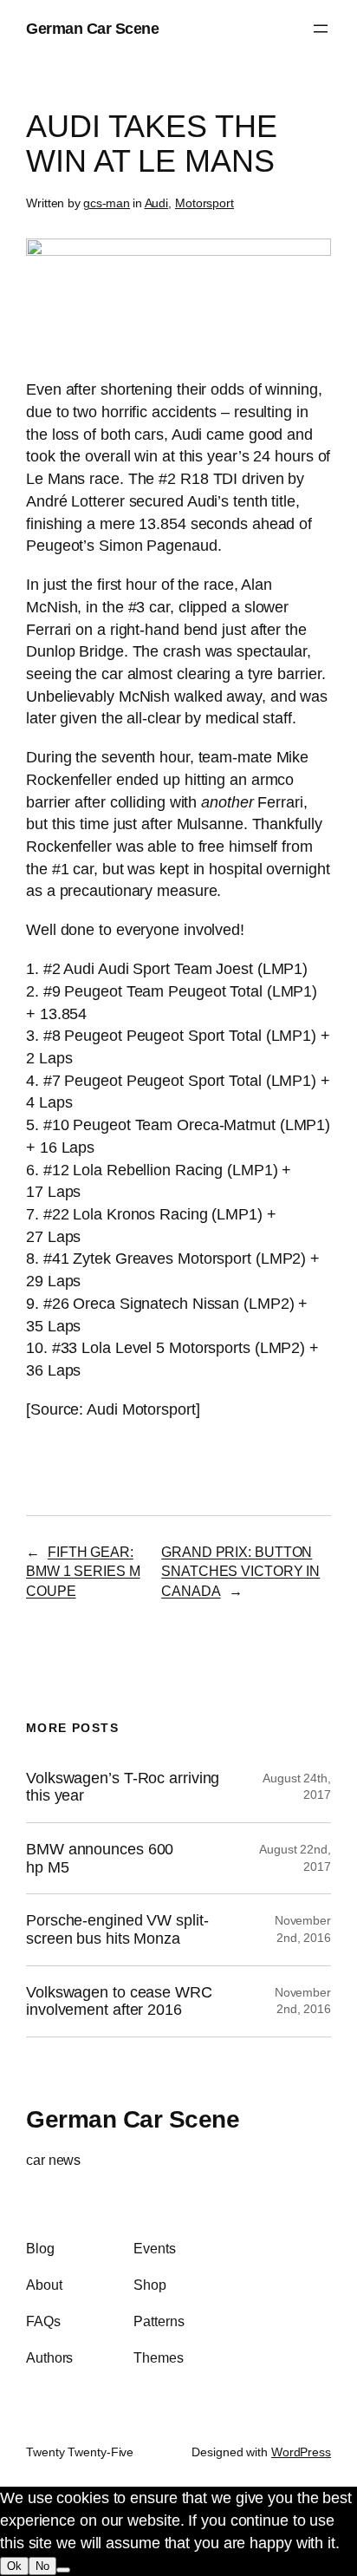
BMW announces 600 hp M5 (100, 1858)
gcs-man (107, 203)
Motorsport (204, 203)
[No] (63, 2570)
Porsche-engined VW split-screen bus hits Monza (117, 1929)
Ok (14, 2566)
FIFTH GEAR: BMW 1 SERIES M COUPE (83, 1571)
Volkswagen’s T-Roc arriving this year (123, 1787)
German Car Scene (92, 28)
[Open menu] (321, 29)
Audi (157, 203)
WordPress (301, 2452)
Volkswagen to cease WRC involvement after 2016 (119, 2001)
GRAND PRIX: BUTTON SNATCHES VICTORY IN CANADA (240, 1571)
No (42, 2566)
